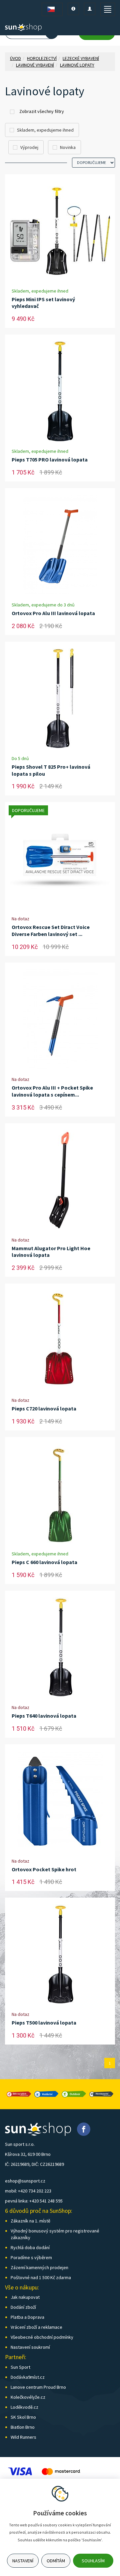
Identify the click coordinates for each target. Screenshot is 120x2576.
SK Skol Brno (23, 2417)
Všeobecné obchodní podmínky (42, 2337)
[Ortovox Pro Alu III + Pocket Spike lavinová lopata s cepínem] (60, 1019)
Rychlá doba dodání (30, 2247)
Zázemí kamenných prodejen (39, 2267)
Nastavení (23, 2561)
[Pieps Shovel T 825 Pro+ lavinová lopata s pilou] (60, 698)
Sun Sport (20, 2367)
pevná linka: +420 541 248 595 (34, 2201)
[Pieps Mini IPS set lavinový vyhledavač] (60, 231)
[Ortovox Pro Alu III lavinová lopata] (60, 545)
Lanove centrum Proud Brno (38, 2387)
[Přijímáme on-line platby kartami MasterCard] (61, 2471)
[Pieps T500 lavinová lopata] (60, 1954)
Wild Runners (23, 2437)
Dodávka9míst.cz (28, 2377)
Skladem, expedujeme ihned (45, 130)
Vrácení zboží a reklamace (36, 2327)
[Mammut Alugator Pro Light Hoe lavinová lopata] (60, 1180)
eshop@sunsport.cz (25, 2181)
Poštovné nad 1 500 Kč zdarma (41, 2277)
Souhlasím (93, 2561)
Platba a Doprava (27, 2317)
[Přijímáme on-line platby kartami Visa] (20, 2471)
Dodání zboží (23, 2307)
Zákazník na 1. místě (30, 2221)
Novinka (68, 147)
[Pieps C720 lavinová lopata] (60, 1340)
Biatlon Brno (23, 2427)
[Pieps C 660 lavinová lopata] (60, 1494)
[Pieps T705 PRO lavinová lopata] (60, 391)
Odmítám (56, 2561)
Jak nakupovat (25, 2297)
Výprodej (29, 147)
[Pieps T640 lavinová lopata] (60, 1647)
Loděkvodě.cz (24, 2407)
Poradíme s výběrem (31, 2257)
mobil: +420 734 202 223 (28, 2191)
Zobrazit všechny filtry (42, 111)
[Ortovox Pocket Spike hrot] (60, 1801)
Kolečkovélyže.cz (28, 2397)
